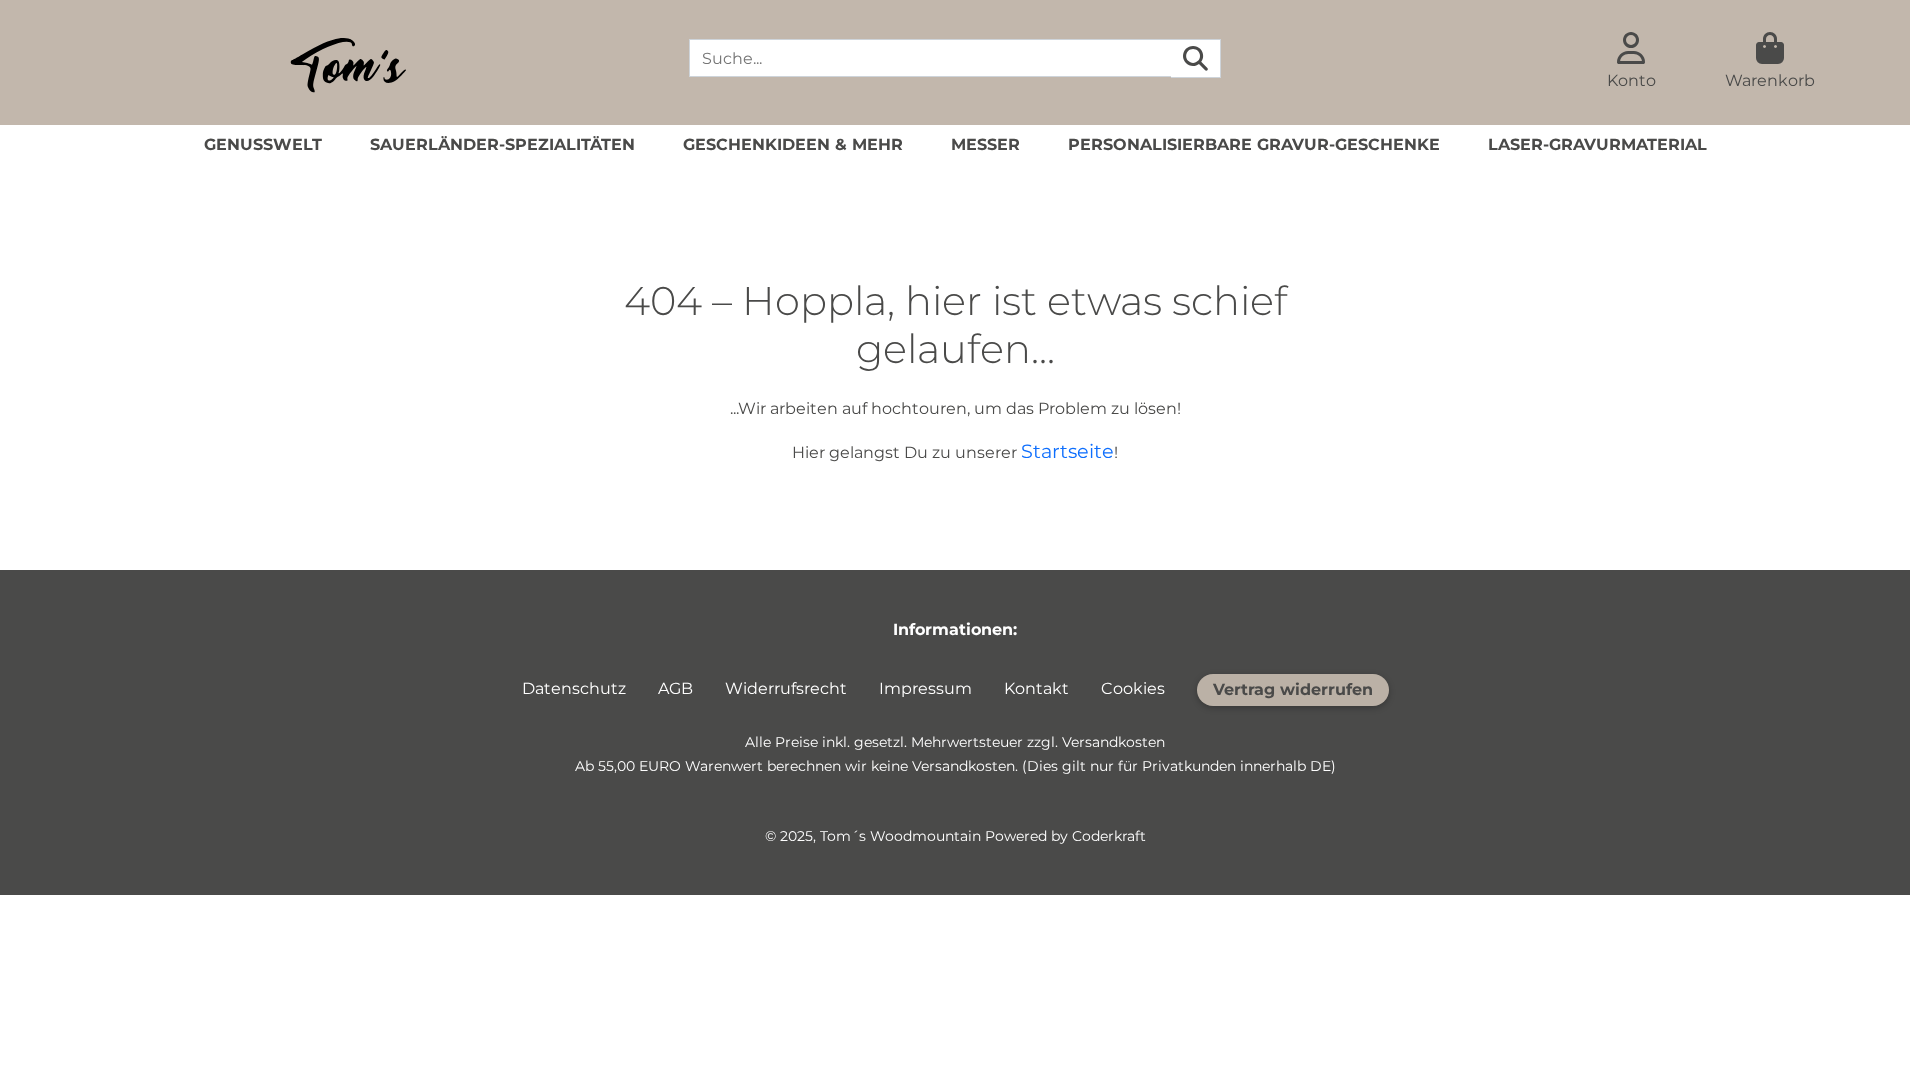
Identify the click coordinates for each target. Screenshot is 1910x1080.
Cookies (1133, 688)
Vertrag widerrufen (1293, 689)
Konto (1631, 80)
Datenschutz (574, 688)
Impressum (925, 688)
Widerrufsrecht (786, 688)
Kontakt (1036, 688)
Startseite (1067, 451)
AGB (675, 688)
